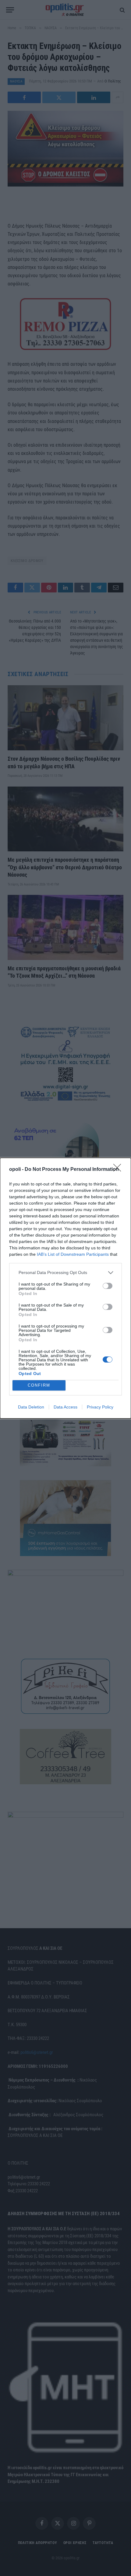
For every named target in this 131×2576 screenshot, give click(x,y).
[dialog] (65, 1288)
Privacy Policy (100, 1407)
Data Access (65, 1407)
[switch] (108, 1286)
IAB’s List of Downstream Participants (73, 1254)
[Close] (119, 1170)
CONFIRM (39, 1385)
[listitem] (65, 1273)
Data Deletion (31, 1407)
